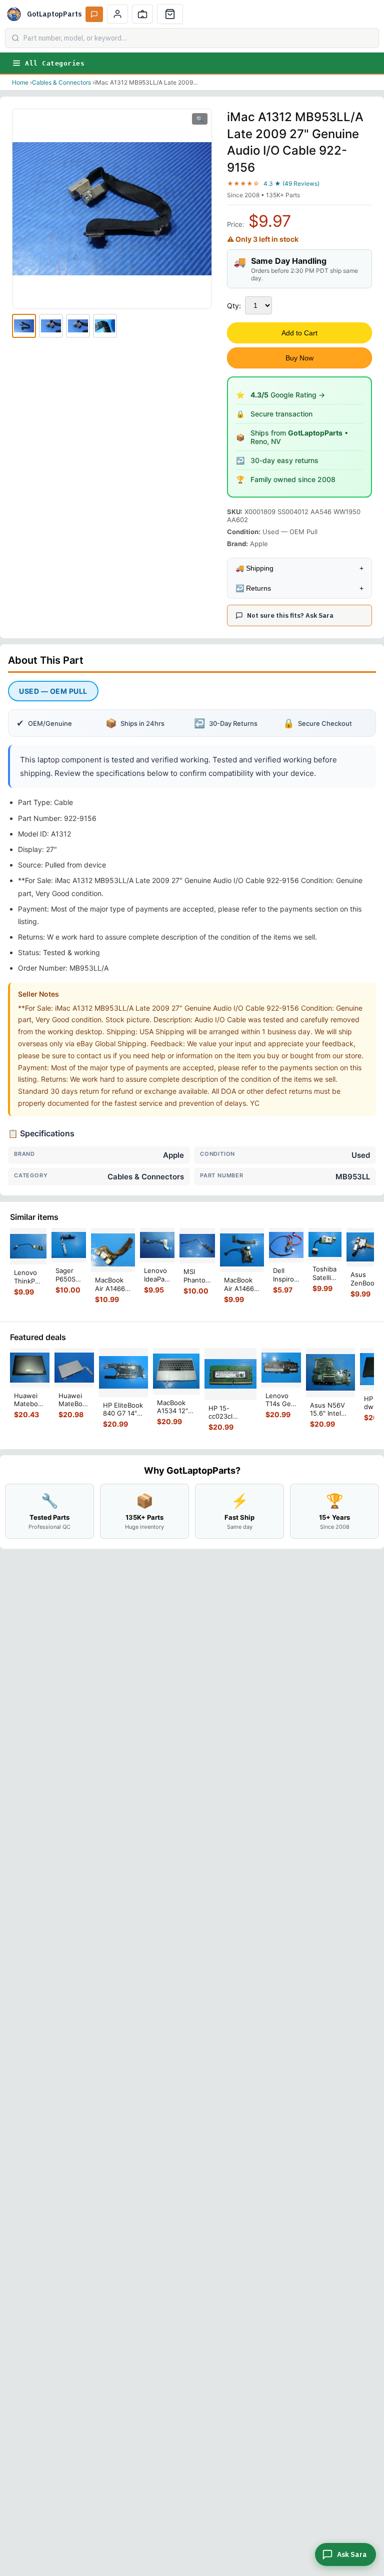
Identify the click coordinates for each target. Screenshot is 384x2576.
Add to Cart (299, 333)
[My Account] (117, 14)
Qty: (234, 306)
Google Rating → (288, 395)
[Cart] (170, 14)
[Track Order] (142, 14)
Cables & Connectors (61, 82)
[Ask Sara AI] (94, 14)
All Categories (55, 63)
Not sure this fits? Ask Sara (290, 615)
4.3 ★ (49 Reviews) (291, 183)
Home (20, 82)
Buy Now (299, 358)
